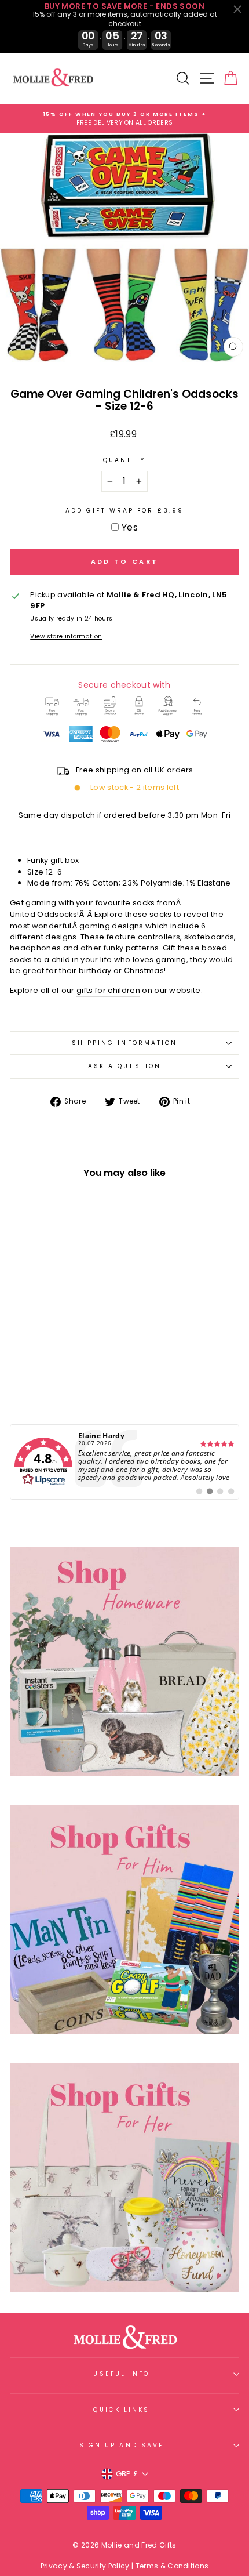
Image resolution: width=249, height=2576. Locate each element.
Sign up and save (122, 2445)
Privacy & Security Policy (85, 2566)
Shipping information (125, 1043)
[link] (124, 1462)
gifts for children (108, 990)
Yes (130, 527)
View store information (66, 636)
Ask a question (124, 1066)
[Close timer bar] (237, 9)
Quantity (124, 460)
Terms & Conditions (172, 2566)
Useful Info (121, 2374)
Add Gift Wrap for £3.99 (124, 511)
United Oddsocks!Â (48, 914)
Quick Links (121, 2410)
